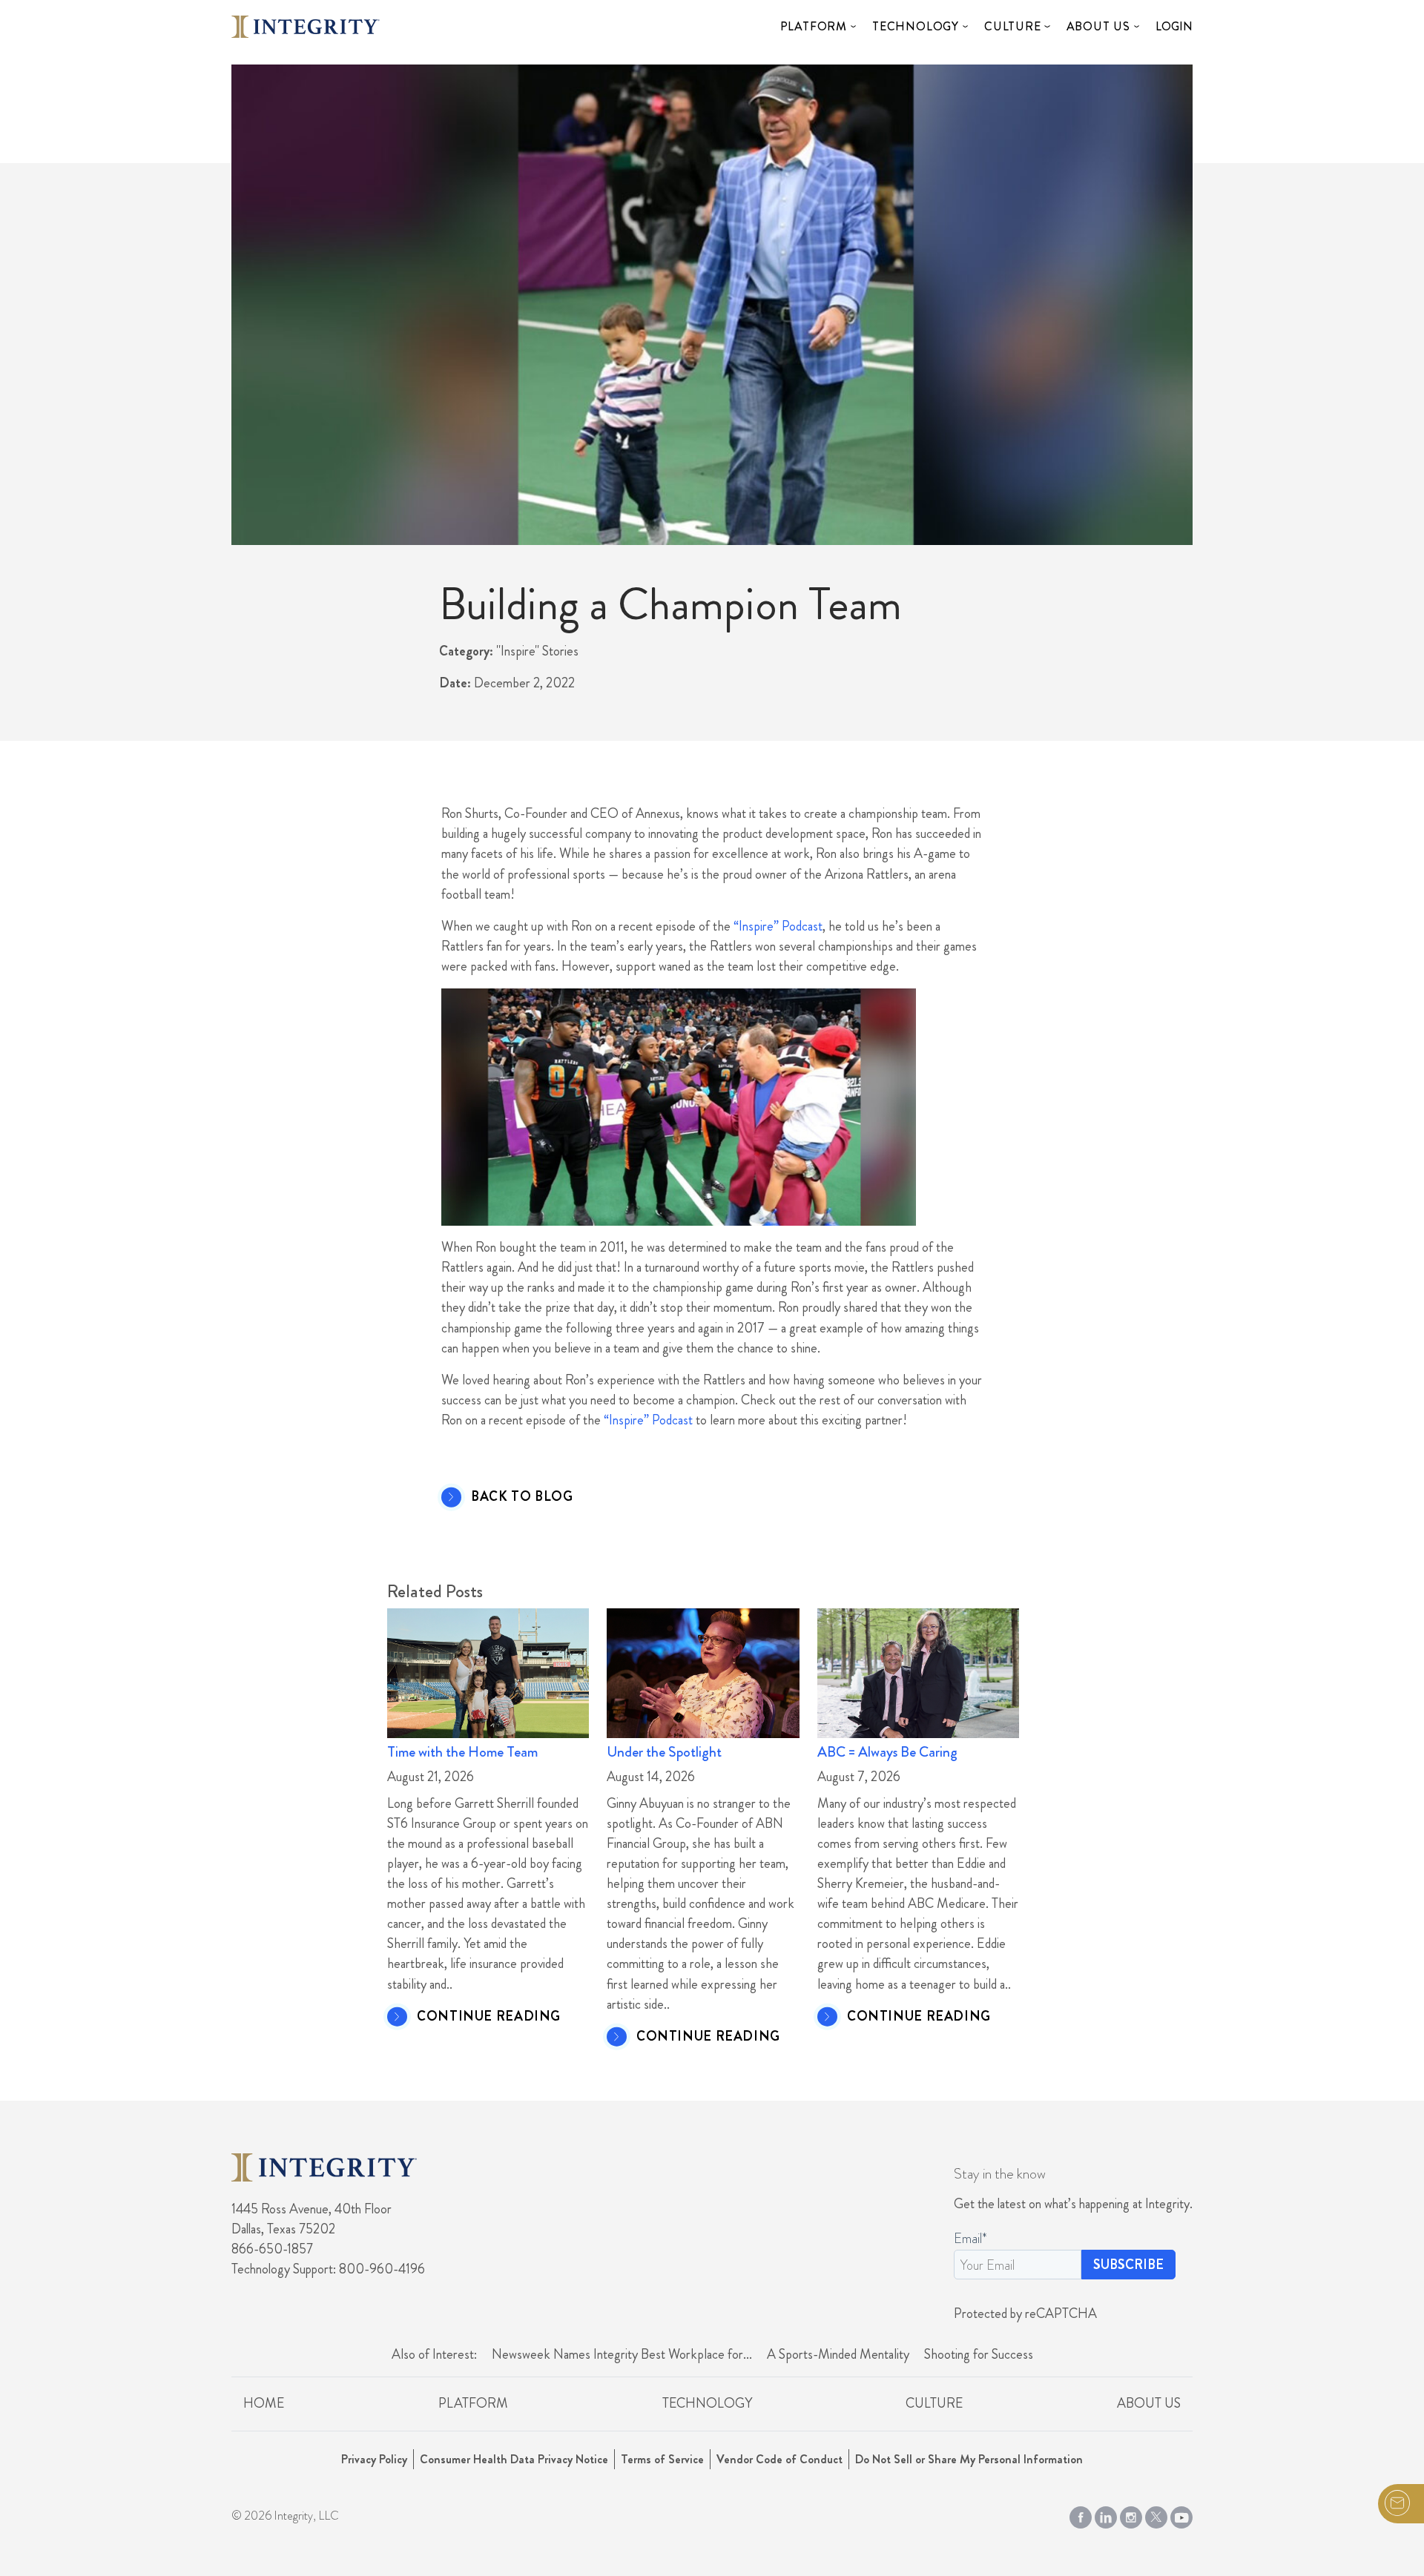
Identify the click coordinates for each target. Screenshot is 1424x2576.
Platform (814, 26)
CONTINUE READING (489, 2017)
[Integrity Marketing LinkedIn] (1106, 2514)
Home (264, 2403)
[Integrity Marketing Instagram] (1131, 2514)
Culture (1013, 26)
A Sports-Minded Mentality (838, 2354)
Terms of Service (662, 2459)
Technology (916, 26)
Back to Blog (522, 1497)
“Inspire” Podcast (778, 926)
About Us (1098, 26)
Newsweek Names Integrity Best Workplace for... (622, 2354)
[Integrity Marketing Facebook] (1081, 2514)
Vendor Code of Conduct (779, 2459)
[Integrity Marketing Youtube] (1181, 2514)
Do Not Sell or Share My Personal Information (969, 2459)
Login (1174, 26)
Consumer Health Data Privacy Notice (514, 2459)
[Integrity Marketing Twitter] (1156, 2514)
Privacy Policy (374, 2459)
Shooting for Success (979, 2354)
